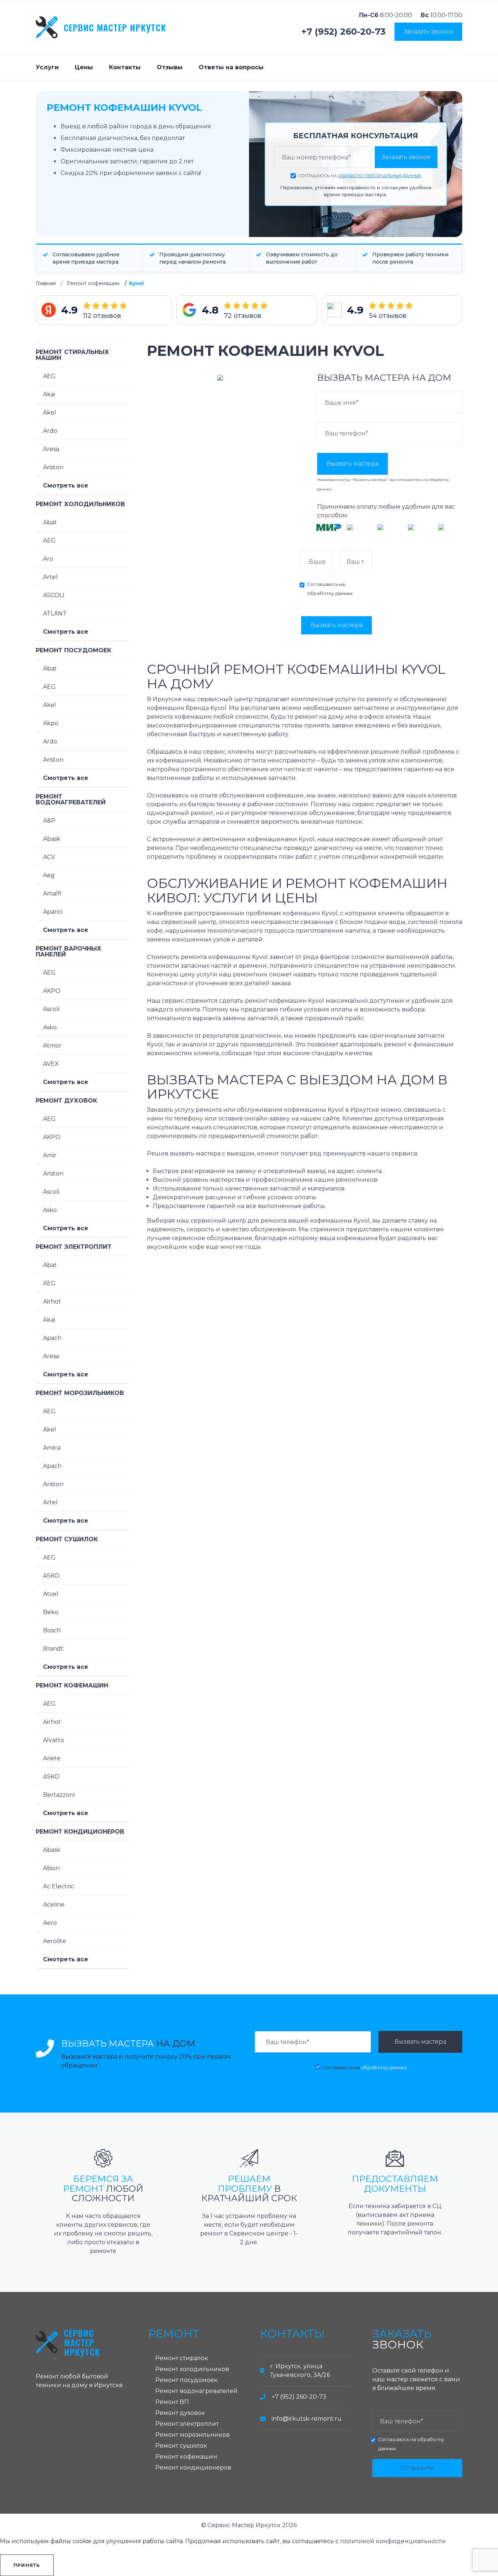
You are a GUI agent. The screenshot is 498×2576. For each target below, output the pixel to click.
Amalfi (52, 893)
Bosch (52, 1630)
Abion (51, 1868)
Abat (50, 522)
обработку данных (330, 593)
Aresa (51, 449)
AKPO (52, 991)
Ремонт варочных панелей (69, 951)
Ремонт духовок (66, 1101)
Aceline (54, 1905)
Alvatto (54, 1740)
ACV (49, 857)
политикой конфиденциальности (393, 2541)
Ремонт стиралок (182, 2358)
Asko (50, 1027)
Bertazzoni (59, 1795)
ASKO (51, 1576)
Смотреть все (66, 485)
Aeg (49, 875)
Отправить (417, 2468)
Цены (84, 67)
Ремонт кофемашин (93, 283)
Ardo (50, 431)
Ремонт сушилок (67, 1539)
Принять (27, 2565)
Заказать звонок (428, 32)
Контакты (125, 67)
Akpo (51, 723)
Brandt (53, 1649)
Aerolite (55, 1941)
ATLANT (55, 613)
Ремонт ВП (172, 2402)
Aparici (53, 912)
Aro (48, 559)
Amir (50, 1155)
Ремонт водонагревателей (71, 799)
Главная (46, 283)
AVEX (51, 1064)
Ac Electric (59, 1886)
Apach (52, 1338)
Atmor (52, 1046)
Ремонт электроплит (74, 1247)
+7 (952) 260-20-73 (344, 32)
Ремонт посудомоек (73, 650)
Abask (52, 839)
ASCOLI (54, 595)
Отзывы (170, 67)
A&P (49, 821)
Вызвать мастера (353, 464)
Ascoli (51, 1009)
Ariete (52, 1758)
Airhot (52, 1301)
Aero (50, 1923)
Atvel (51, 1594)
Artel (50, 577)
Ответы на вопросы (231, 67)
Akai (49, 394)
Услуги (47, 67)
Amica (52, 1448)
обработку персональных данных (380, 176)
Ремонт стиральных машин (72, 355)
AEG (49, 376)
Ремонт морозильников (80, 1393)
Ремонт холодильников (80, 504)
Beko (51, 1612)
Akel (50, 413)
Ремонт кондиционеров (80, 1832)
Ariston (53, 467)
